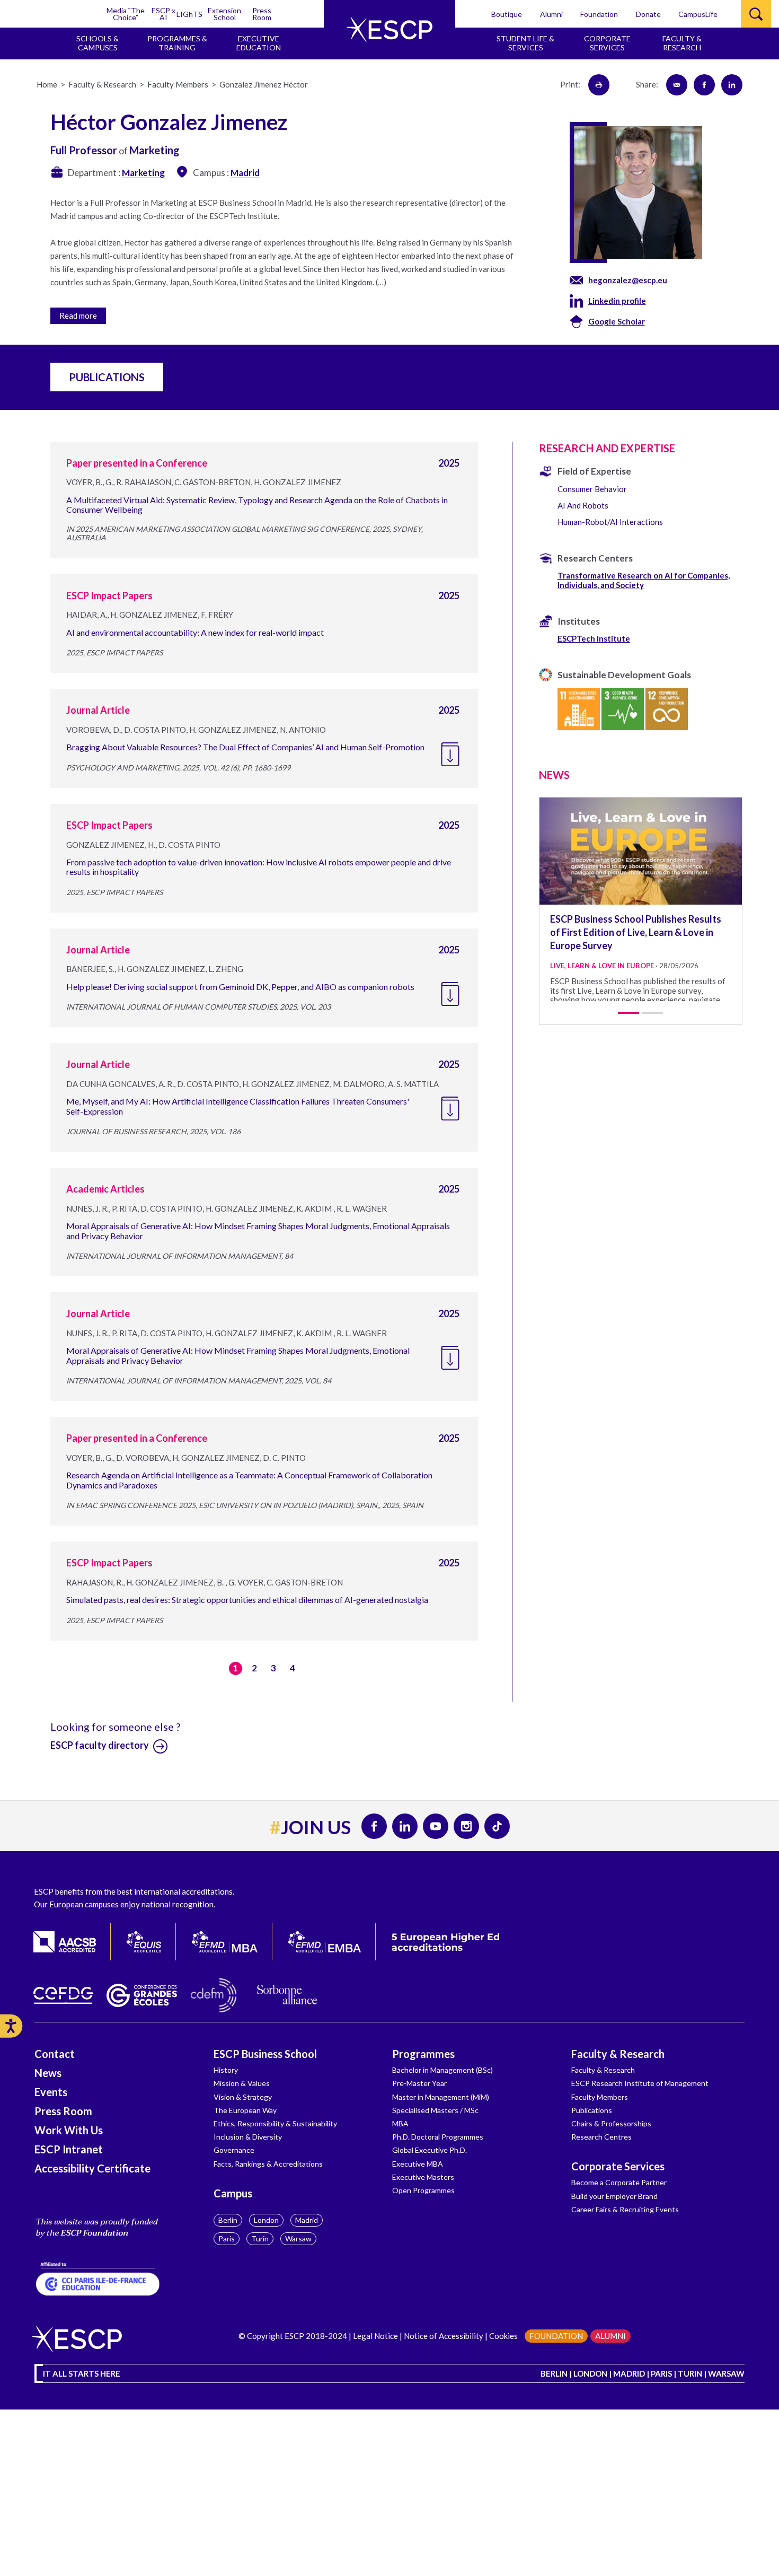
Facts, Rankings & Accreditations (268, 2164)
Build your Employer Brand (614, 2196)
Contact (55, 2054)
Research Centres (601, 2137)
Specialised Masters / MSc (435, 2110)
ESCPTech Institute (594, 638)
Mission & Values (242, 2083)
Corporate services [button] (607, 43)
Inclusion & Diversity (248, 2137)
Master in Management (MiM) (441, 2097)
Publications (592, 2110)
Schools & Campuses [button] (98, 43)
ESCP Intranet (69, 2149)
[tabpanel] (641, 899)
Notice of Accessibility (444, 2336)
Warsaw (298, 2238)
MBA (400, 2123)
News (48, 2073)
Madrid (307, 2220)
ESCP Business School (265, 2054)
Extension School (224, 14)
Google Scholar (617, 321)
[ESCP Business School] (389, 29)
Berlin (228, 2220)
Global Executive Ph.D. (430, 2150)
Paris (227, 2238)
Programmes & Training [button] (177, 43)
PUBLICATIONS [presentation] (107, 377)
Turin (260, 2238)
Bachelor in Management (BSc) (442, 2070)
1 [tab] (628, 1013)
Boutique (507, 14)
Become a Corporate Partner (619, 2182)
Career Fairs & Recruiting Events (625, 2209)
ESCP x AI (163, 14)
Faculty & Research (618, 2054)
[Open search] (756, 14)
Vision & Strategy (243, 2097)
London (266, 2220)
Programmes (423, 2054)
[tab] (284, 314)
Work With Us (69, 2130)
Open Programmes (423, 2190)
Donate (648, 14)
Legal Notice (375, 2336)
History (226, 2070)
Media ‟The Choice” (126, 14)
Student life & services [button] (525, 43)
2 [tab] (652, 1013)
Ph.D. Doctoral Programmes (438, 2137)
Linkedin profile (617, 301)
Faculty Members (600, 2097)
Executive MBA (418, 2164)
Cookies (503, 2336)
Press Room (262, 14)
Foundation (599, 14)
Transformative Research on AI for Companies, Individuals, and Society (644, 580)
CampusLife (698, 14)
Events (51, 2092)
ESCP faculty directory (100, 1745)
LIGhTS (189, 14)
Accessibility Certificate (92, 2168)
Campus (233, 2193)
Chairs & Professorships (611, 2123)
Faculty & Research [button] (682, 43)
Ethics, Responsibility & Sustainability (275, 2123)
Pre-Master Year (419, 2083)
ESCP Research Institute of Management (640, 2083)
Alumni (551, 14)
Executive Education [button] (259, 43)
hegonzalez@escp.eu (628, 280)
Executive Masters (423, 2177)
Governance (234, 2150)
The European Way (245, 2110)
